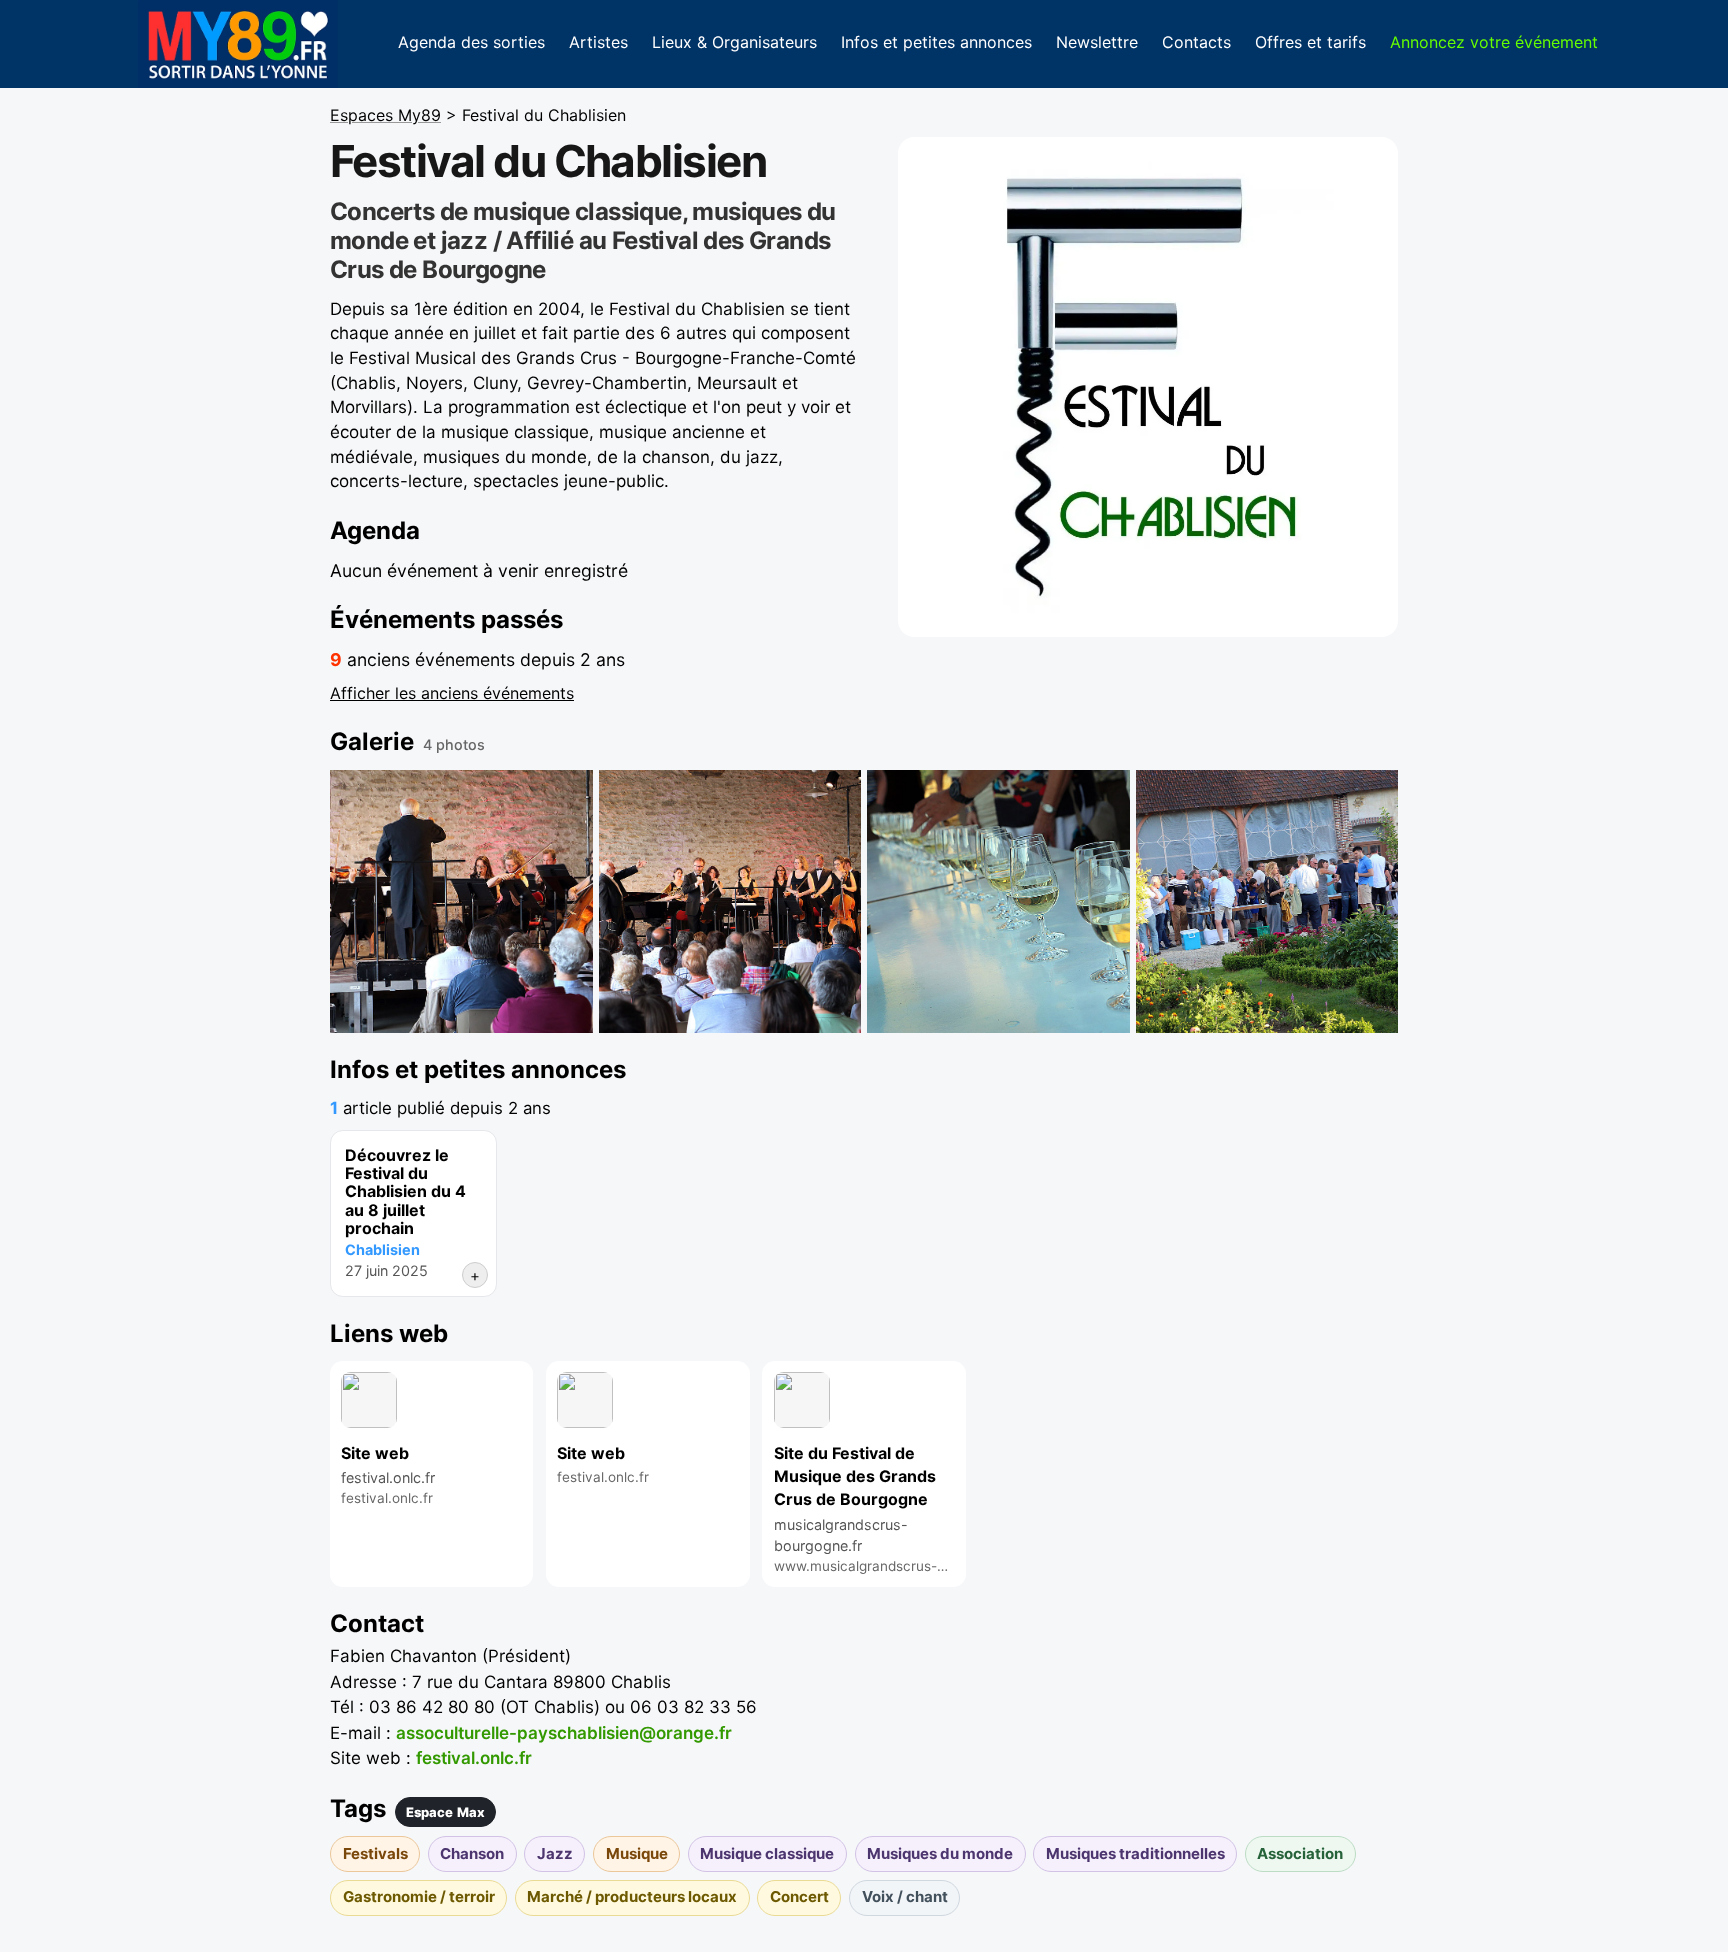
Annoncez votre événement (1494, 42)
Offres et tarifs (1310, 42)
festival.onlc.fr (474, 1758)
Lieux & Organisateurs (734, 42)
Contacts (1196, 42)
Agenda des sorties (471, 42)
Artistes (598, 42)
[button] (1148, 387)
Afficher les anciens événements (452, 693)
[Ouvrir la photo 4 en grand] (1267, 901)
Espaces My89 (385, 115)
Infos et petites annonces (936, 42)
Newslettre (1097, 42)
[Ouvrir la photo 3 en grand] (998, 901)
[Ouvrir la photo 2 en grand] (730, 901)
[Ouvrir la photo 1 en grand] (461, 901)
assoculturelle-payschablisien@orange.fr (564, 1733)
